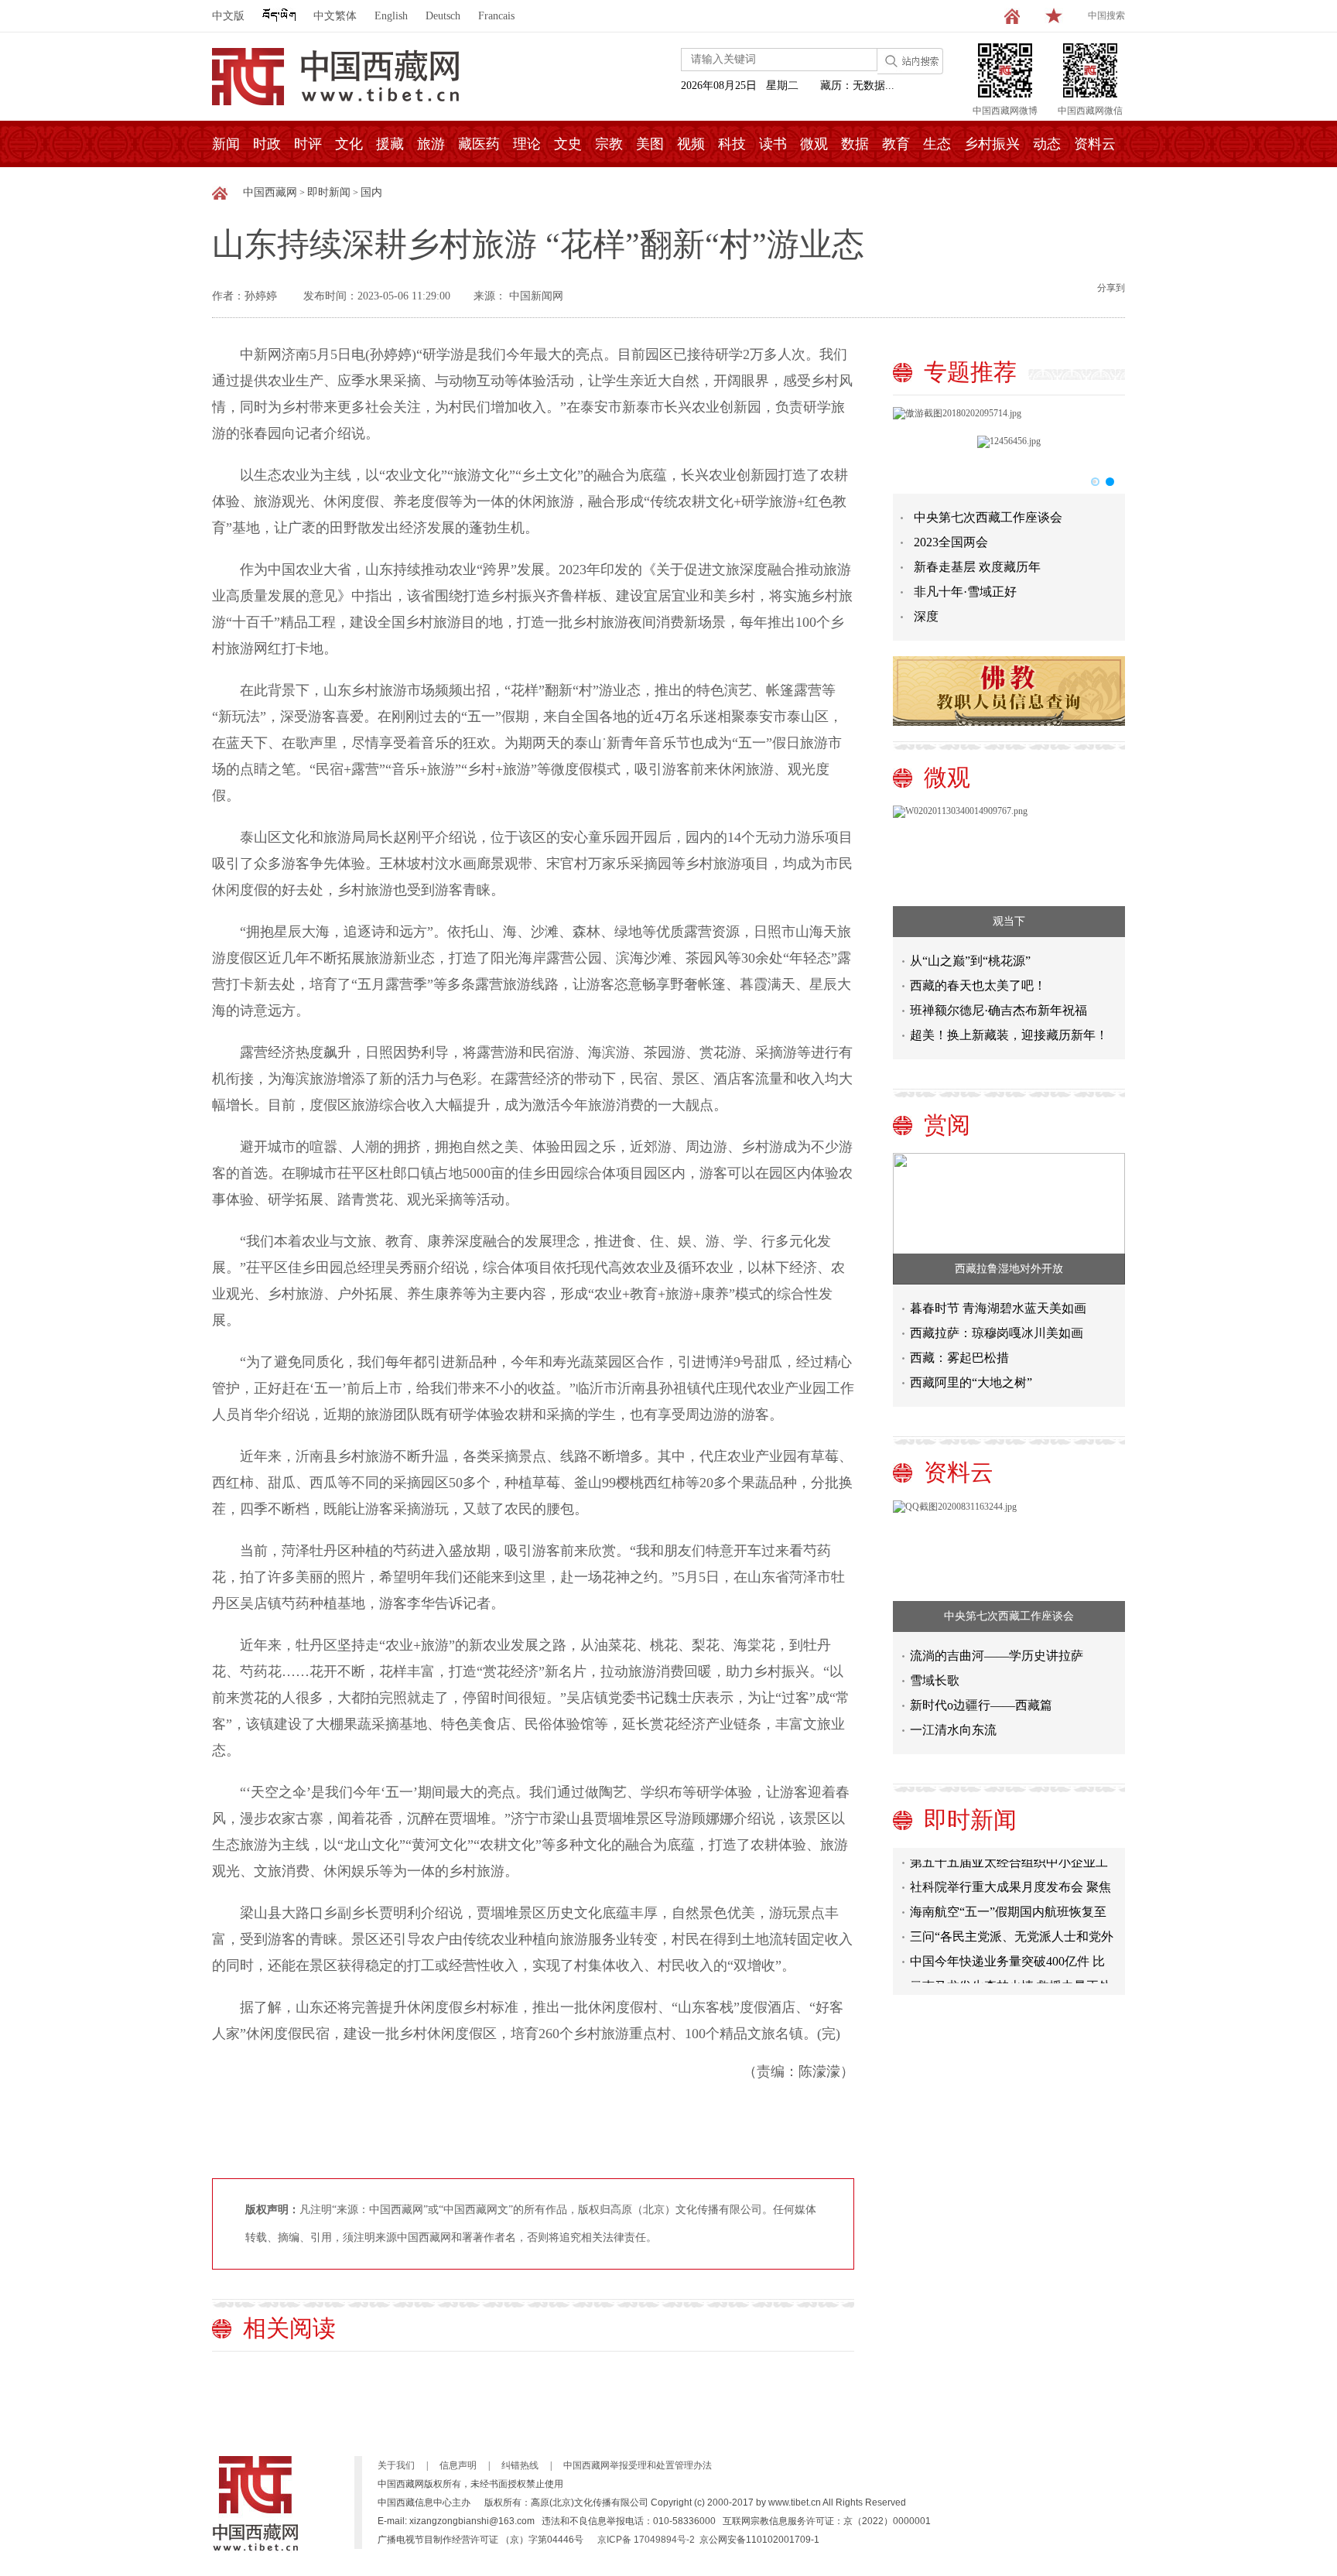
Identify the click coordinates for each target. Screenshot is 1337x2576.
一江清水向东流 (953, 1730)
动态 (1047, 144)
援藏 (390, 144)
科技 (732, 144)
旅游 (431, 144)
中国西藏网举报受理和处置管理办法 (638, 2465)
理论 (527, 144)
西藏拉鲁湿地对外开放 (1009, 1269)
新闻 (226, 144)
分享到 (1111, 288)
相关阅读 (289, 2328)
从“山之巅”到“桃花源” (970, 961)
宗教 (609, 144)
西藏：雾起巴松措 (959, 1358)
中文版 (228, 16)
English (391, 16)
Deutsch (443, 16)
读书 (773, 144)
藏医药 (479, 144)
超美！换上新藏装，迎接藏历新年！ (1009, 1035)
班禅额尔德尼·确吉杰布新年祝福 (998, 1010)
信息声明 (458, 2465)
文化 (349, 144)
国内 (371, 192)
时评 (308, 144)
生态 (937, 144)
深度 (926, 616)
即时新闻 (329, 192)
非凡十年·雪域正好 (965, 592)
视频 (691, 144)
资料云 (1095, 144)
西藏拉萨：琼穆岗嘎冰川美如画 (997, 1333)
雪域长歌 (935, 1680)
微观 (814, 144)
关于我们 (396, 2465)
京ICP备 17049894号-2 (646, 2540)
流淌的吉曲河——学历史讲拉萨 (997, 1656)
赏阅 (947, 1125)
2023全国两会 (951, 542)
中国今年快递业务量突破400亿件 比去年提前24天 (1007, 1945)
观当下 (1009, 921)
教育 (896, 144)
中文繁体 (335, 16)
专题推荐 (970, 372)
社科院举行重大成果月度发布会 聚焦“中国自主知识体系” (1010, 1871)
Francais (496, 16)
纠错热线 (520, 2465)
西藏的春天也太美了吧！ (978, 985)
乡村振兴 (992, 144)
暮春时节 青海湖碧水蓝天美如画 (998, 1308)
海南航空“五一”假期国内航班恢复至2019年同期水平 (1008, 1895)
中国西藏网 (270, 192)
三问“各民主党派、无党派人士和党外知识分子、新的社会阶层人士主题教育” (1012, 1920)
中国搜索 (1106, 15)
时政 (267, 144)
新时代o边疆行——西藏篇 (981, 1705)
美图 (650, 144)
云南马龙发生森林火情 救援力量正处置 (1010, 1970)
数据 (855, 144)
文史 (568, 144)
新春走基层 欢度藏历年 (977, 567)
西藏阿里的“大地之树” (971, 1382)
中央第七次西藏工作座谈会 (988, 517)
